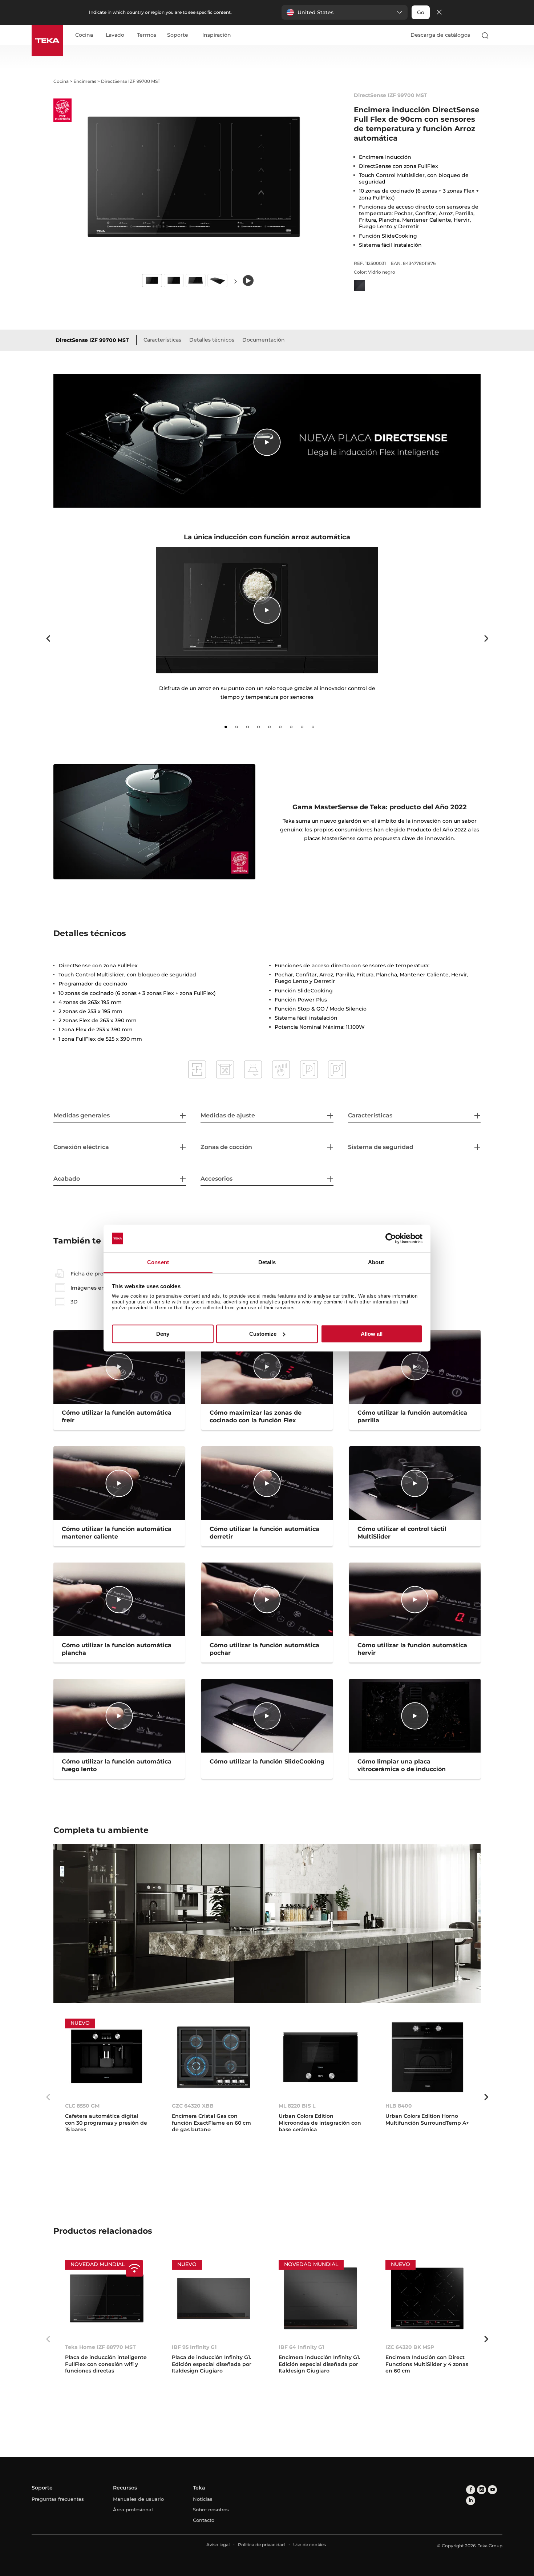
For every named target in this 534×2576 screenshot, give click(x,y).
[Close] (439, 13)
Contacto (204, 2520)
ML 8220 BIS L (297, 2106)
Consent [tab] (158, 1263)
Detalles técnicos (212, 340)
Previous (48, 638)
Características (162, 340)
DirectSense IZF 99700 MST (92, 340)
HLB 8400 (399, 2106)
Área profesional (133, 2510)
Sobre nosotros (211, 2510)
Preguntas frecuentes (58, 2499)
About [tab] (376, 1263)
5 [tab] (270, 727)
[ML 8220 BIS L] (320, 2057)
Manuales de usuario (138, 2499)
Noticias (203, 2499)
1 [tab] (226, 727)
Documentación (264, 340)
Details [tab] (267, 1263)
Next (235, 281)
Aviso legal (218, 2545)
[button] (345, 12)
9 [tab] (313, 727)
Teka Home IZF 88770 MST (100, 2347)
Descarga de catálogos (440, 35)
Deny (163, 1334)
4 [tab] (259, 727)
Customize (263, 1334)
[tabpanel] (267, 632)
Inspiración (217, 35)
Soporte (178, 35)
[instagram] (482, 2490)
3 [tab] (248, 727)
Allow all (372, 1334)
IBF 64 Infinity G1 (301, 2347)
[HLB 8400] (427, 2057)
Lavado (115, 35)
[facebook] (471, 2490)
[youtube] (492, 2490)
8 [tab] (302, 727)
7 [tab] (291, 727)
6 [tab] (280, 727)
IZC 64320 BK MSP (410, 2347)
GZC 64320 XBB (193, 2106)
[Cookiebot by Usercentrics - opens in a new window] (391, 1238)
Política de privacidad (261, 2545)
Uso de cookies (310, 2545)
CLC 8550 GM (82, 2106)
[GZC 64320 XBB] (214, 2057)
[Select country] (499, 35)
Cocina (84, 35)
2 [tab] (237, 727)
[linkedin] (471, 2501)
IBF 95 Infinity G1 (194, 2347)
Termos (147, 35)
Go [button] (421, 12)
